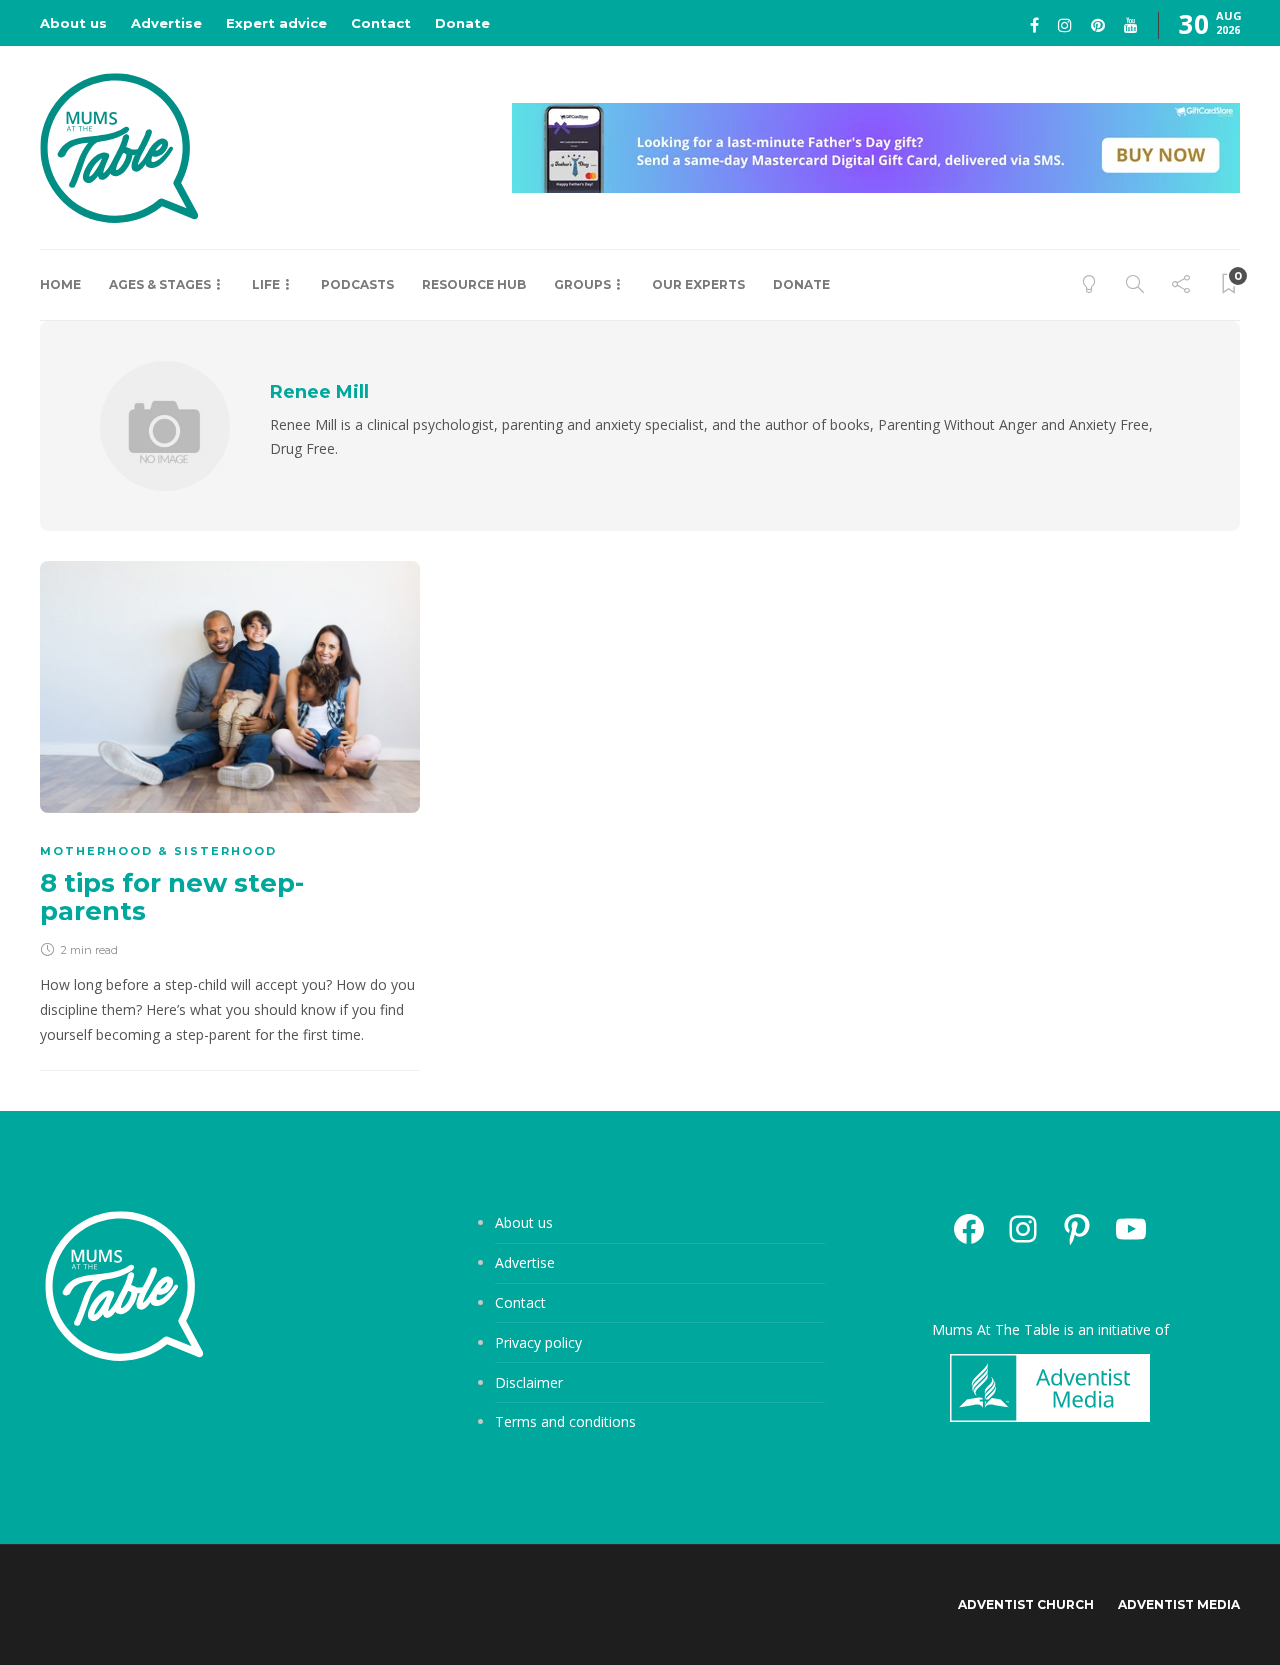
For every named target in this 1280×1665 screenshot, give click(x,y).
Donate (462, 23)
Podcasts (357, 284)
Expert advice (276, 23)
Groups (582, 284)
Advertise (166, 23)
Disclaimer (529, 1382)
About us (73, 23)
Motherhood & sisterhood (158, 851)
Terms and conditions (565, 1421)
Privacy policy (538, 1342)
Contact (381, 23)
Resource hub (474, 284)
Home (60, 284)
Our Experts (698, 284)
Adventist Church (1026, 1604)
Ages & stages (160, 284)
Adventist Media (1179, 1604)
